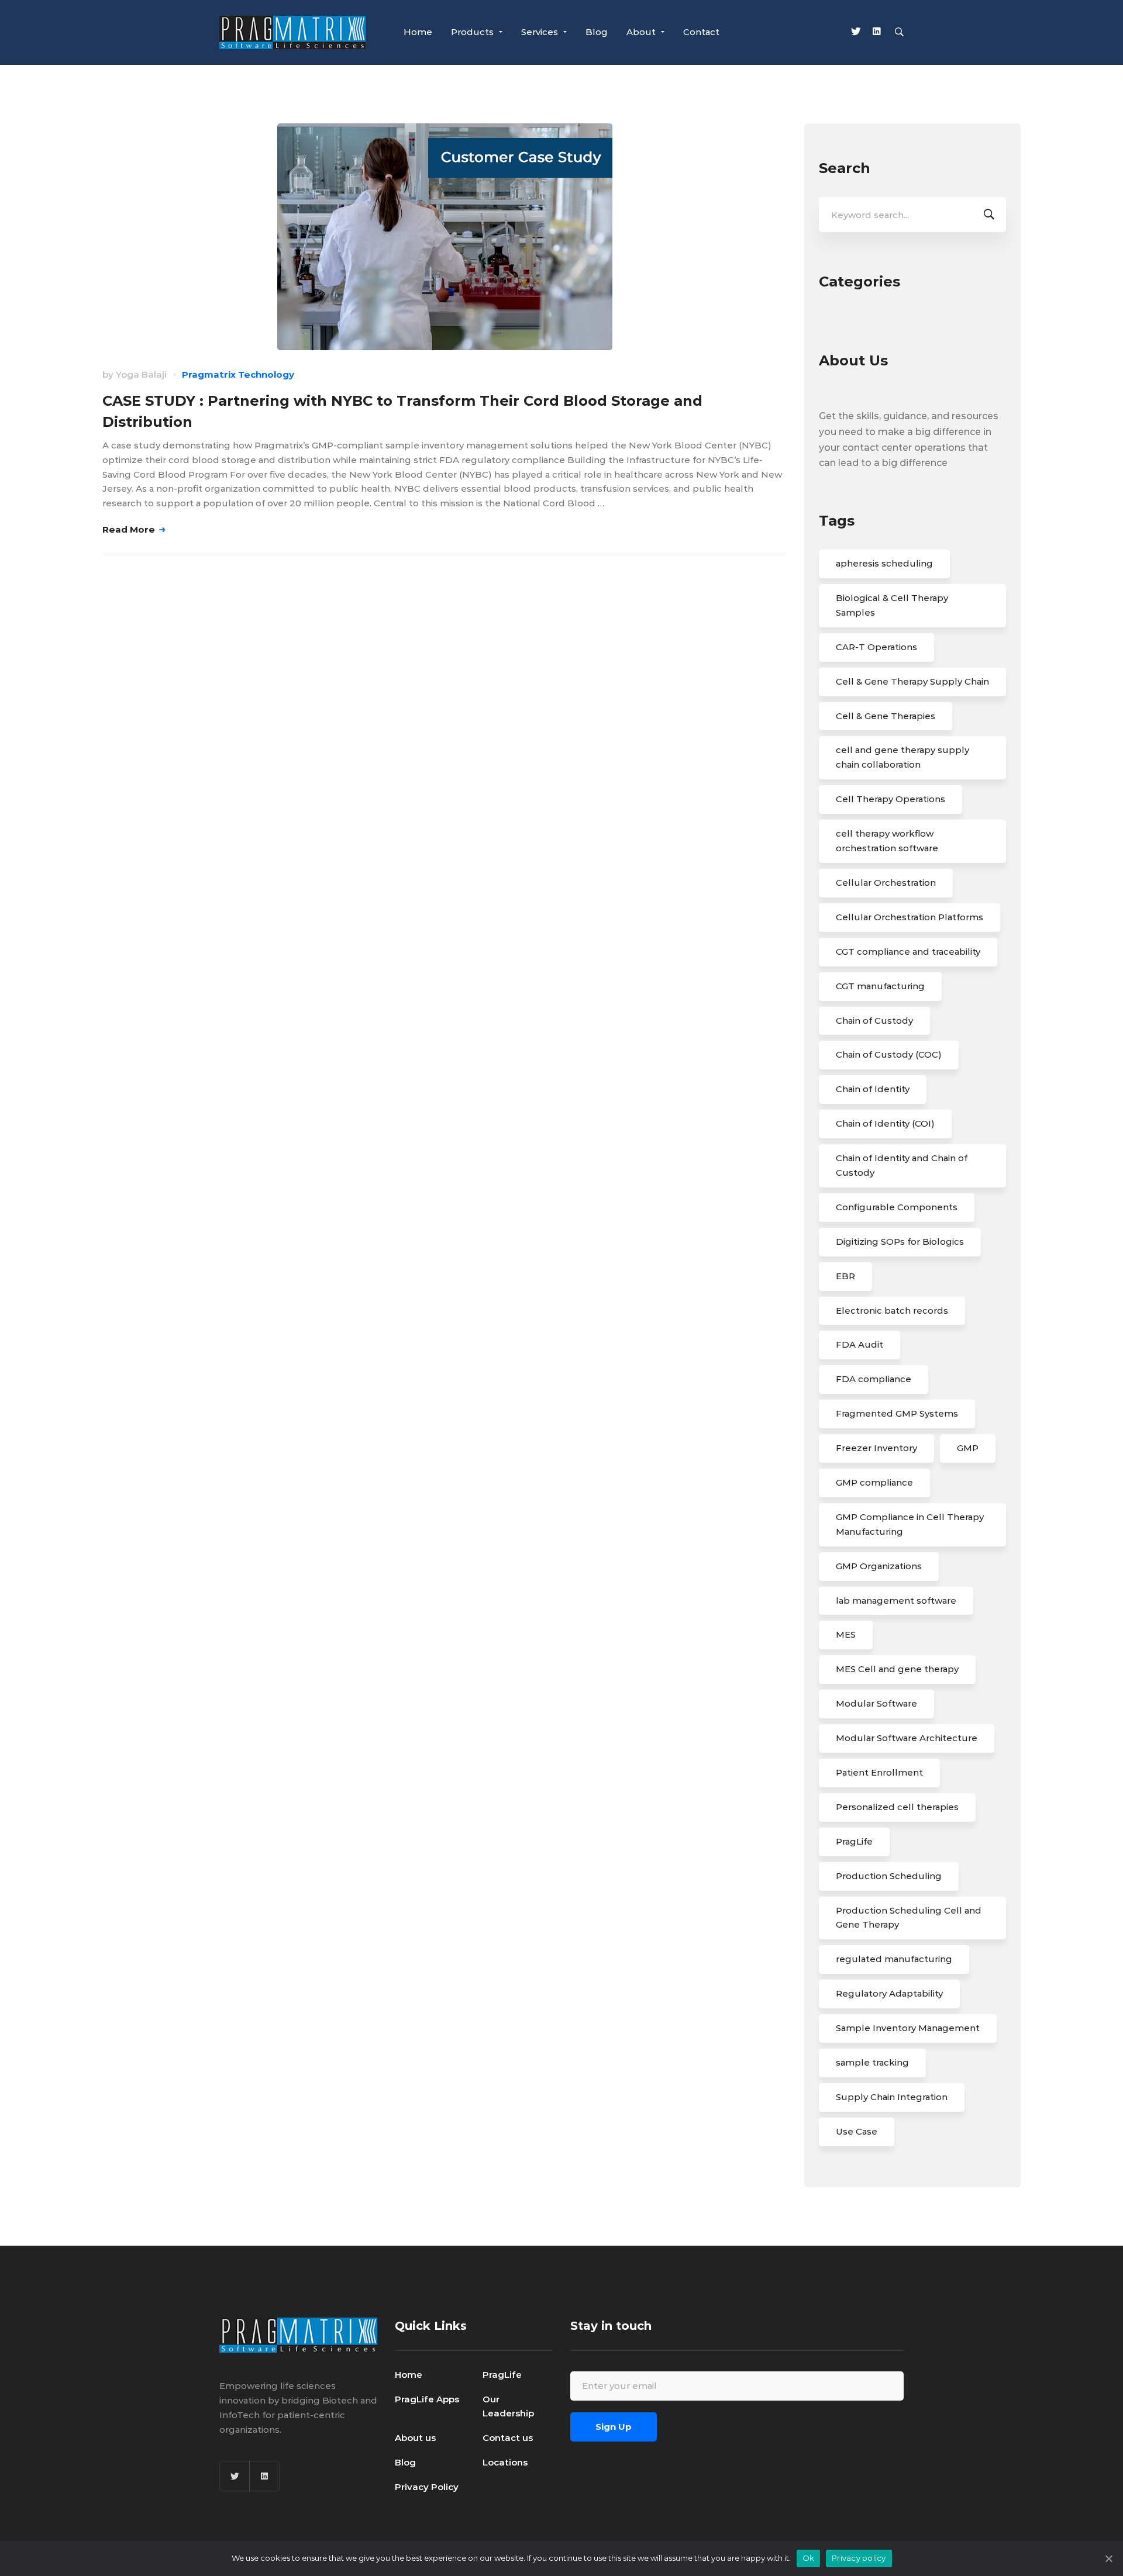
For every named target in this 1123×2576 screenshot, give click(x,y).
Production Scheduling (889, 1876)
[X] (856, 33)
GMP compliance (874, 1482)
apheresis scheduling (884, 563)
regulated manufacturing (894, 1959)
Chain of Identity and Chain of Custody (902, 1165)
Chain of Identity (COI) (885, 1123)
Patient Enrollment (879, 1772)
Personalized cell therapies (897, 1807)
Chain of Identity (873, 1089)
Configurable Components (897, 1207)
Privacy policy (859, 2558)
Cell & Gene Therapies (886, 716)
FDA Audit (860, 1344)
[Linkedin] (877, 33)
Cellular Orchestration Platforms (910, 917)
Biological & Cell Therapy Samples (892, 605)
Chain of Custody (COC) (889, 1054)
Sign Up (614, 2427)
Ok (809, 2558)
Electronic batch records (892, 1311)
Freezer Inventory (876, 1448)
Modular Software (876, 1703)
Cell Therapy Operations (891, 799)
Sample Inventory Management (908, 2028)
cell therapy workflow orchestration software (887, 841)
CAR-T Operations (876, 647)
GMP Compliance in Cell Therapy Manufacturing (910, 1524)
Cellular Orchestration (886, 883)
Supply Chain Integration (892, 2097)
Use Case (857, 2131)
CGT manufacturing (880, 986)
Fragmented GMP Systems (897, 1413)
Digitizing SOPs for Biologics (900, 1242)
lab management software (896, 1600)
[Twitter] (235, 2476)
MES (846, 1634)
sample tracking (872, 2062)
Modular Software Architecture (907, 1738)
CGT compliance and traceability (908, 952)
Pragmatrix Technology (238, 374)
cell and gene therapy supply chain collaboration (902, 757)
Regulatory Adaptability (889, 1993)
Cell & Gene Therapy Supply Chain (912, 681)
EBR (845, 1276)
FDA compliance (874, 1379)
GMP (968, 1448)
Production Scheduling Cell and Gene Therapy (909, 1918)
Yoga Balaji (141, 374)
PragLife (854, 1841)
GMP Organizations (879, 1566)
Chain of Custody (874, 1021)
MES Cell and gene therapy (897, 1669)
